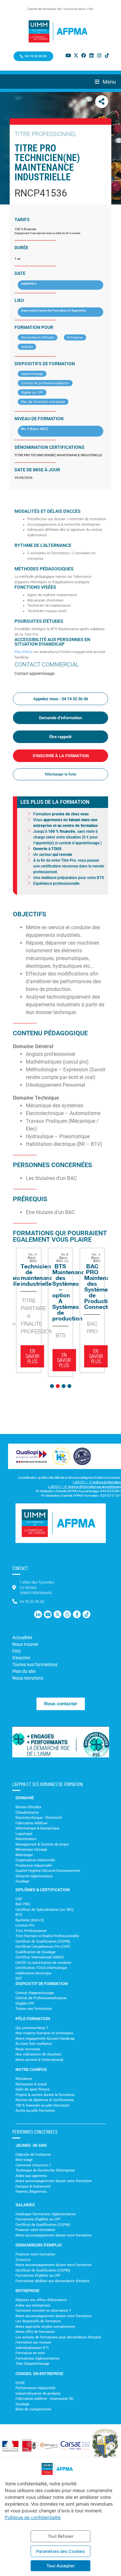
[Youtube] (68, 55)
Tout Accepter (61, 2566)
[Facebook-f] (77, 1614)
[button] (107, 82)
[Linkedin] (91, 55)
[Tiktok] (107, 55)
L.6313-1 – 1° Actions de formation (97, 1482)
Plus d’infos (24, 652)
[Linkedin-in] (38, 1614)
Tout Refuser (61, 2536)
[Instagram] (99, 55)
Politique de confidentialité (33, 2517)
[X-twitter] (76, 55)
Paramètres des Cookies (60, 2551)
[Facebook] (84, 55)
